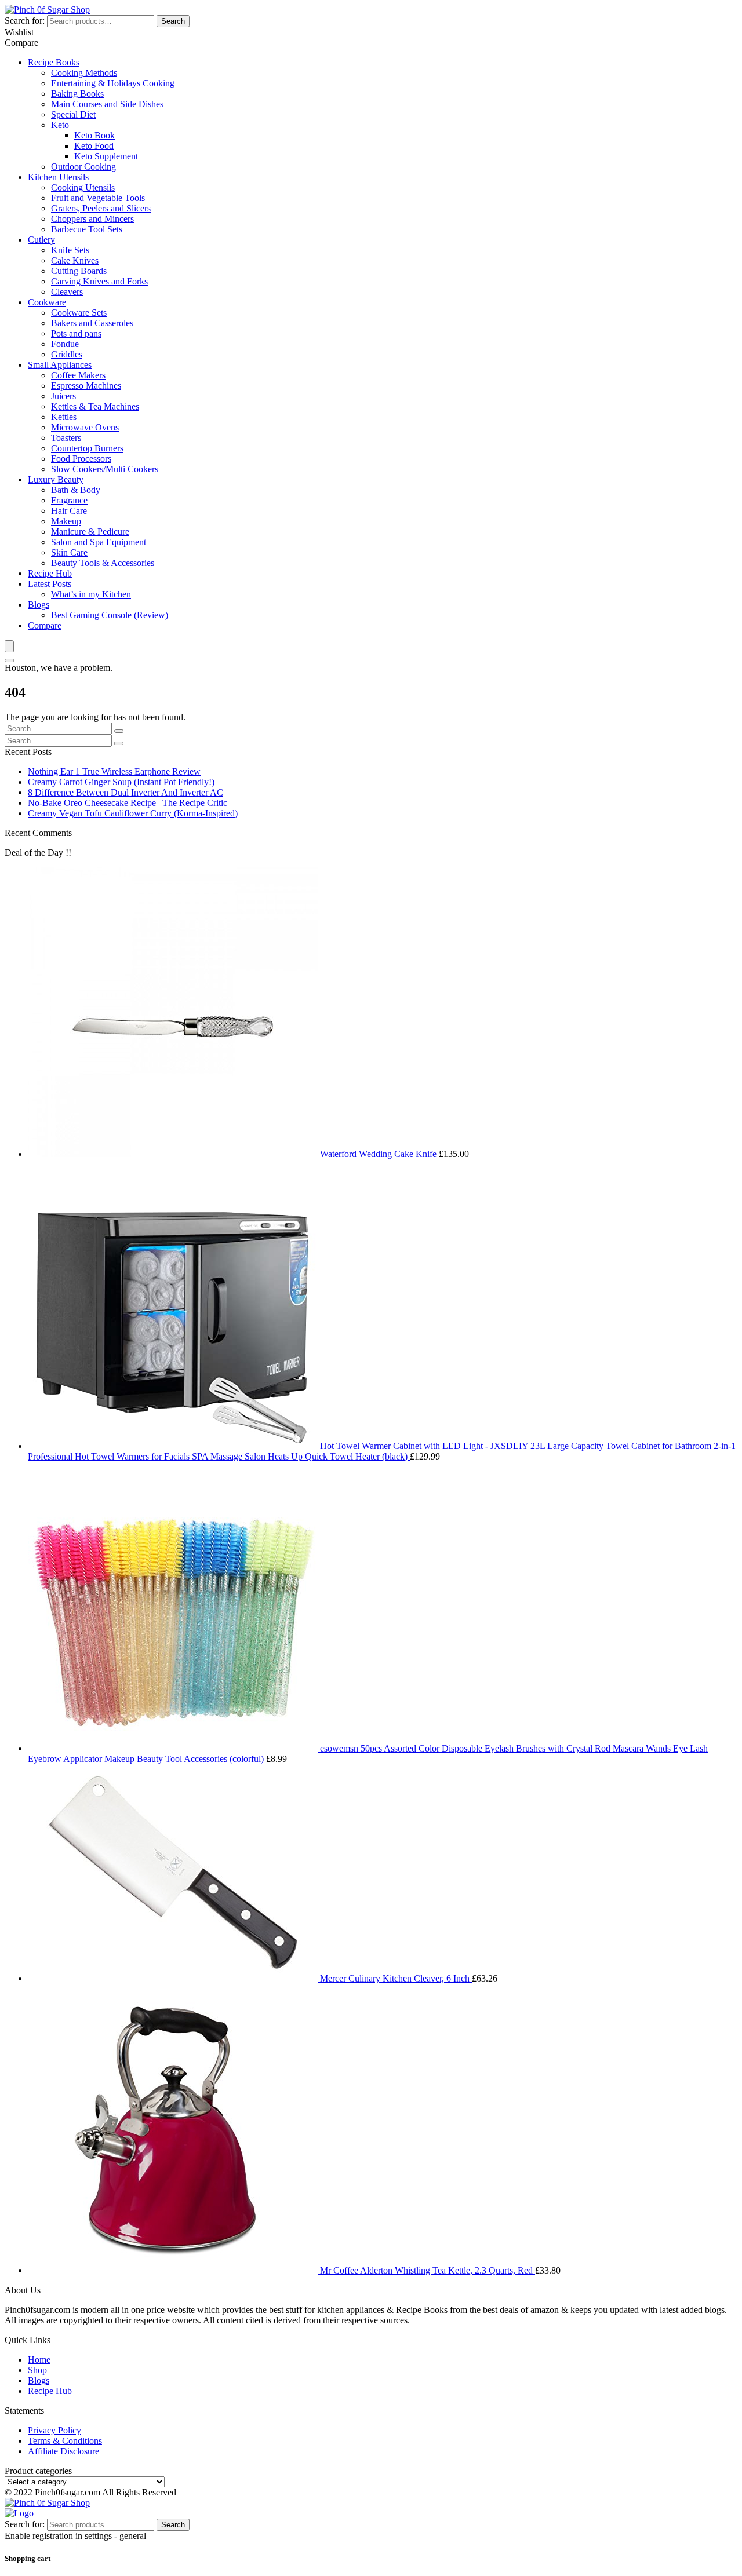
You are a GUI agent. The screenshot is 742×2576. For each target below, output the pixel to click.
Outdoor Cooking (83, 167)
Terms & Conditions (65, 2441)
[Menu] (9, 646)
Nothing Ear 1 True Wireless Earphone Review (114, 771)
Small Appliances (60, 365)
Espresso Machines (86, 386)
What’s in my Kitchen (91, 594)
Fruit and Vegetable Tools (98, 198)
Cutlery (41, 240)
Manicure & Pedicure (90, 532)
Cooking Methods (84, 73)
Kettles (64, 417)
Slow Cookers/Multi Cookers (105, 469)
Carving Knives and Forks (99, 281)
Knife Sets (70, 250)
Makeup (66, 521)
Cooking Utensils (83, 187)
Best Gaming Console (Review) (110, 615)
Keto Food (94, 146)
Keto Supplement (106, 156)
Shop (37, 2370)
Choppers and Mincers (92, 219)
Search (173, 21)
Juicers (63, 396)
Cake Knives (75, 260)
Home (39, 2360)
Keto (60, 125)
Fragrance (69, 500)
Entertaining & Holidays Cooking (113, 83)
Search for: (25, 21)
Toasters (66, 438)
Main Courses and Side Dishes (107, 104)
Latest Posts (50, 584)
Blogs (39, 605)
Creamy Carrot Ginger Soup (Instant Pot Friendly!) (121, 782)
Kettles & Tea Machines (95, 406)
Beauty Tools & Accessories (103, 563)
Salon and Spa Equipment (99, 542)
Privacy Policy (54, 2430)
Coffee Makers (78, 375)
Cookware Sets (79, 313)
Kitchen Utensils (58, 177)
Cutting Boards (79, 271)
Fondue (65, 344)
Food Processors (81, 459)
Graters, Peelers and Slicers (101, 208)
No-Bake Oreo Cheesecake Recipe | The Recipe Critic (128, 803)
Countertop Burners (87, 448)
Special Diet (73, 114)
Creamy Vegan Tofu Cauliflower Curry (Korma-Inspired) (133, 813)
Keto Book (94, 135)
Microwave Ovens (85, 427)
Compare (45, 625)
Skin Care (69, 552)
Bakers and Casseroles (92, 323)
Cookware (47, 302)
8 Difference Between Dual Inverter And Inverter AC (126, 792)
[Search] (9, 661)
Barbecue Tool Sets (87, 229)
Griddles (67, 354)
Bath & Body (76, 490)
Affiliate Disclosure (63, 2451)
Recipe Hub (50, 573)
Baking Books (77, 94)
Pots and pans (76, 333)
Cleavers (67, 292)
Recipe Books (54, 62)
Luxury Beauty (56, 479)
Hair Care (69, 511)
